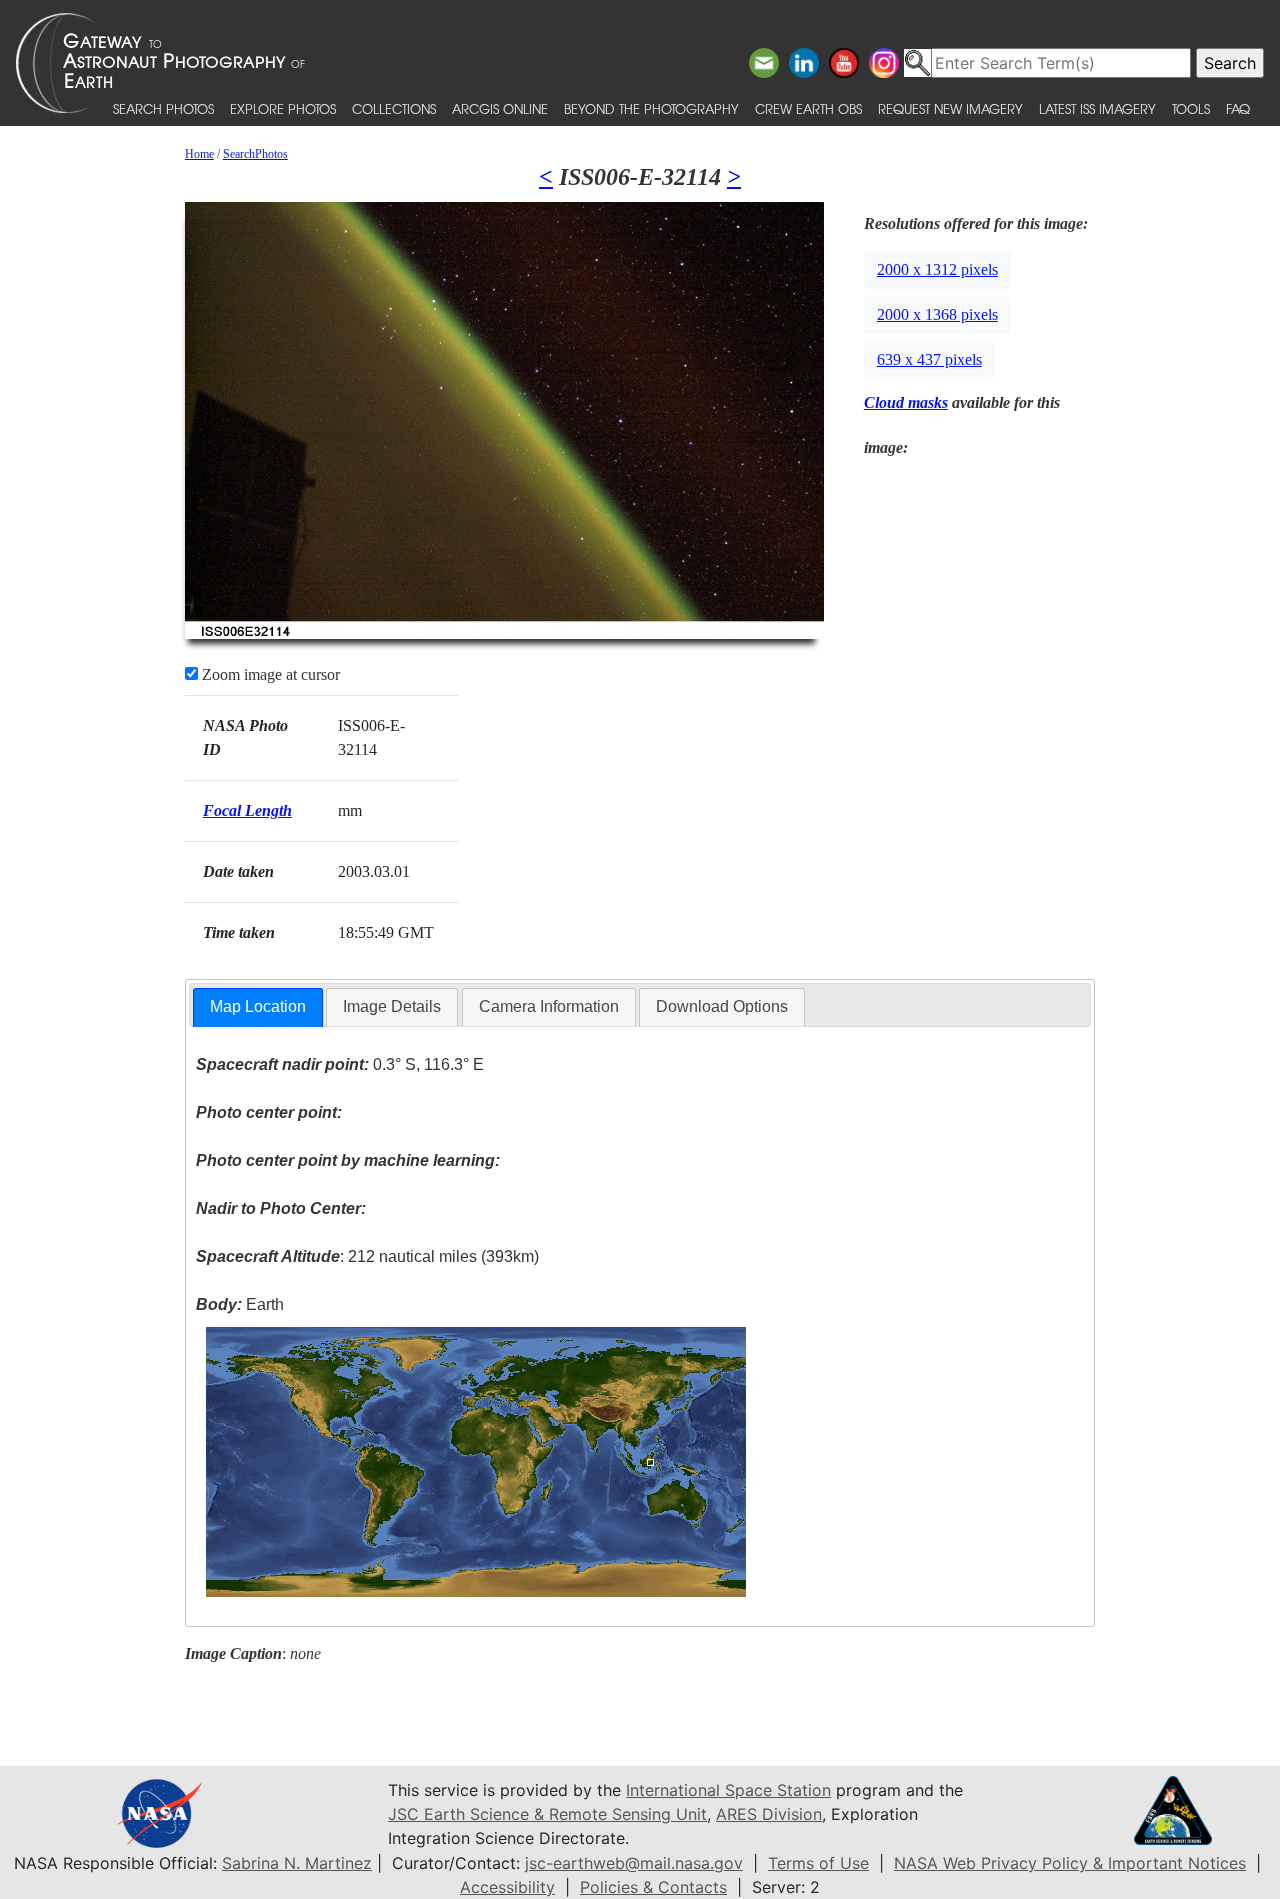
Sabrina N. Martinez (297, 1863)
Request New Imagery (950, 108)
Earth (240, 1304)
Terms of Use (818, 1863)
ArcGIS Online (500, 108)
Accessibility (507, 1887)
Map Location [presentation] (258, 1006)
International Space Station (728, 1790)
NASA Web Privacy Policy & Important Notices (1070, 1863)
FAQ (1238, 108)
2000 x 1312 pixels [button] (937, 269)
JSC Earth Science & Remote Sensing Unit (547, 1814)
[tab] (258, 1007)
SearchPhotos (255, 154)
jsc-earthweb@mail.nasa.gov (634, 1863)
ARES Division (769, 1814)
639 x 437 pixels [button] (929, 359)
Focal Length (247, 810)
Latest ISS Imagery (1097, 108)
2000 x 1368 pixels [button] (937, 314)
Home (199, 154)
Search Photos (163, 108)
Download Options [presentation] (722, 1006)
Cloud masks (906, 402)
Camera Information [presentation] (549, 1006)
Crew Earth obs (808, 108)
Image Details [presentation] (392, 1006)
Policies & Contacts (653, 1887)
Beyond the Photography (651, 108)
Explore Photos (283, 108)
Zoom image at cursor (269, 674)
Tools (1191, 108)
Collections (394, 108)
